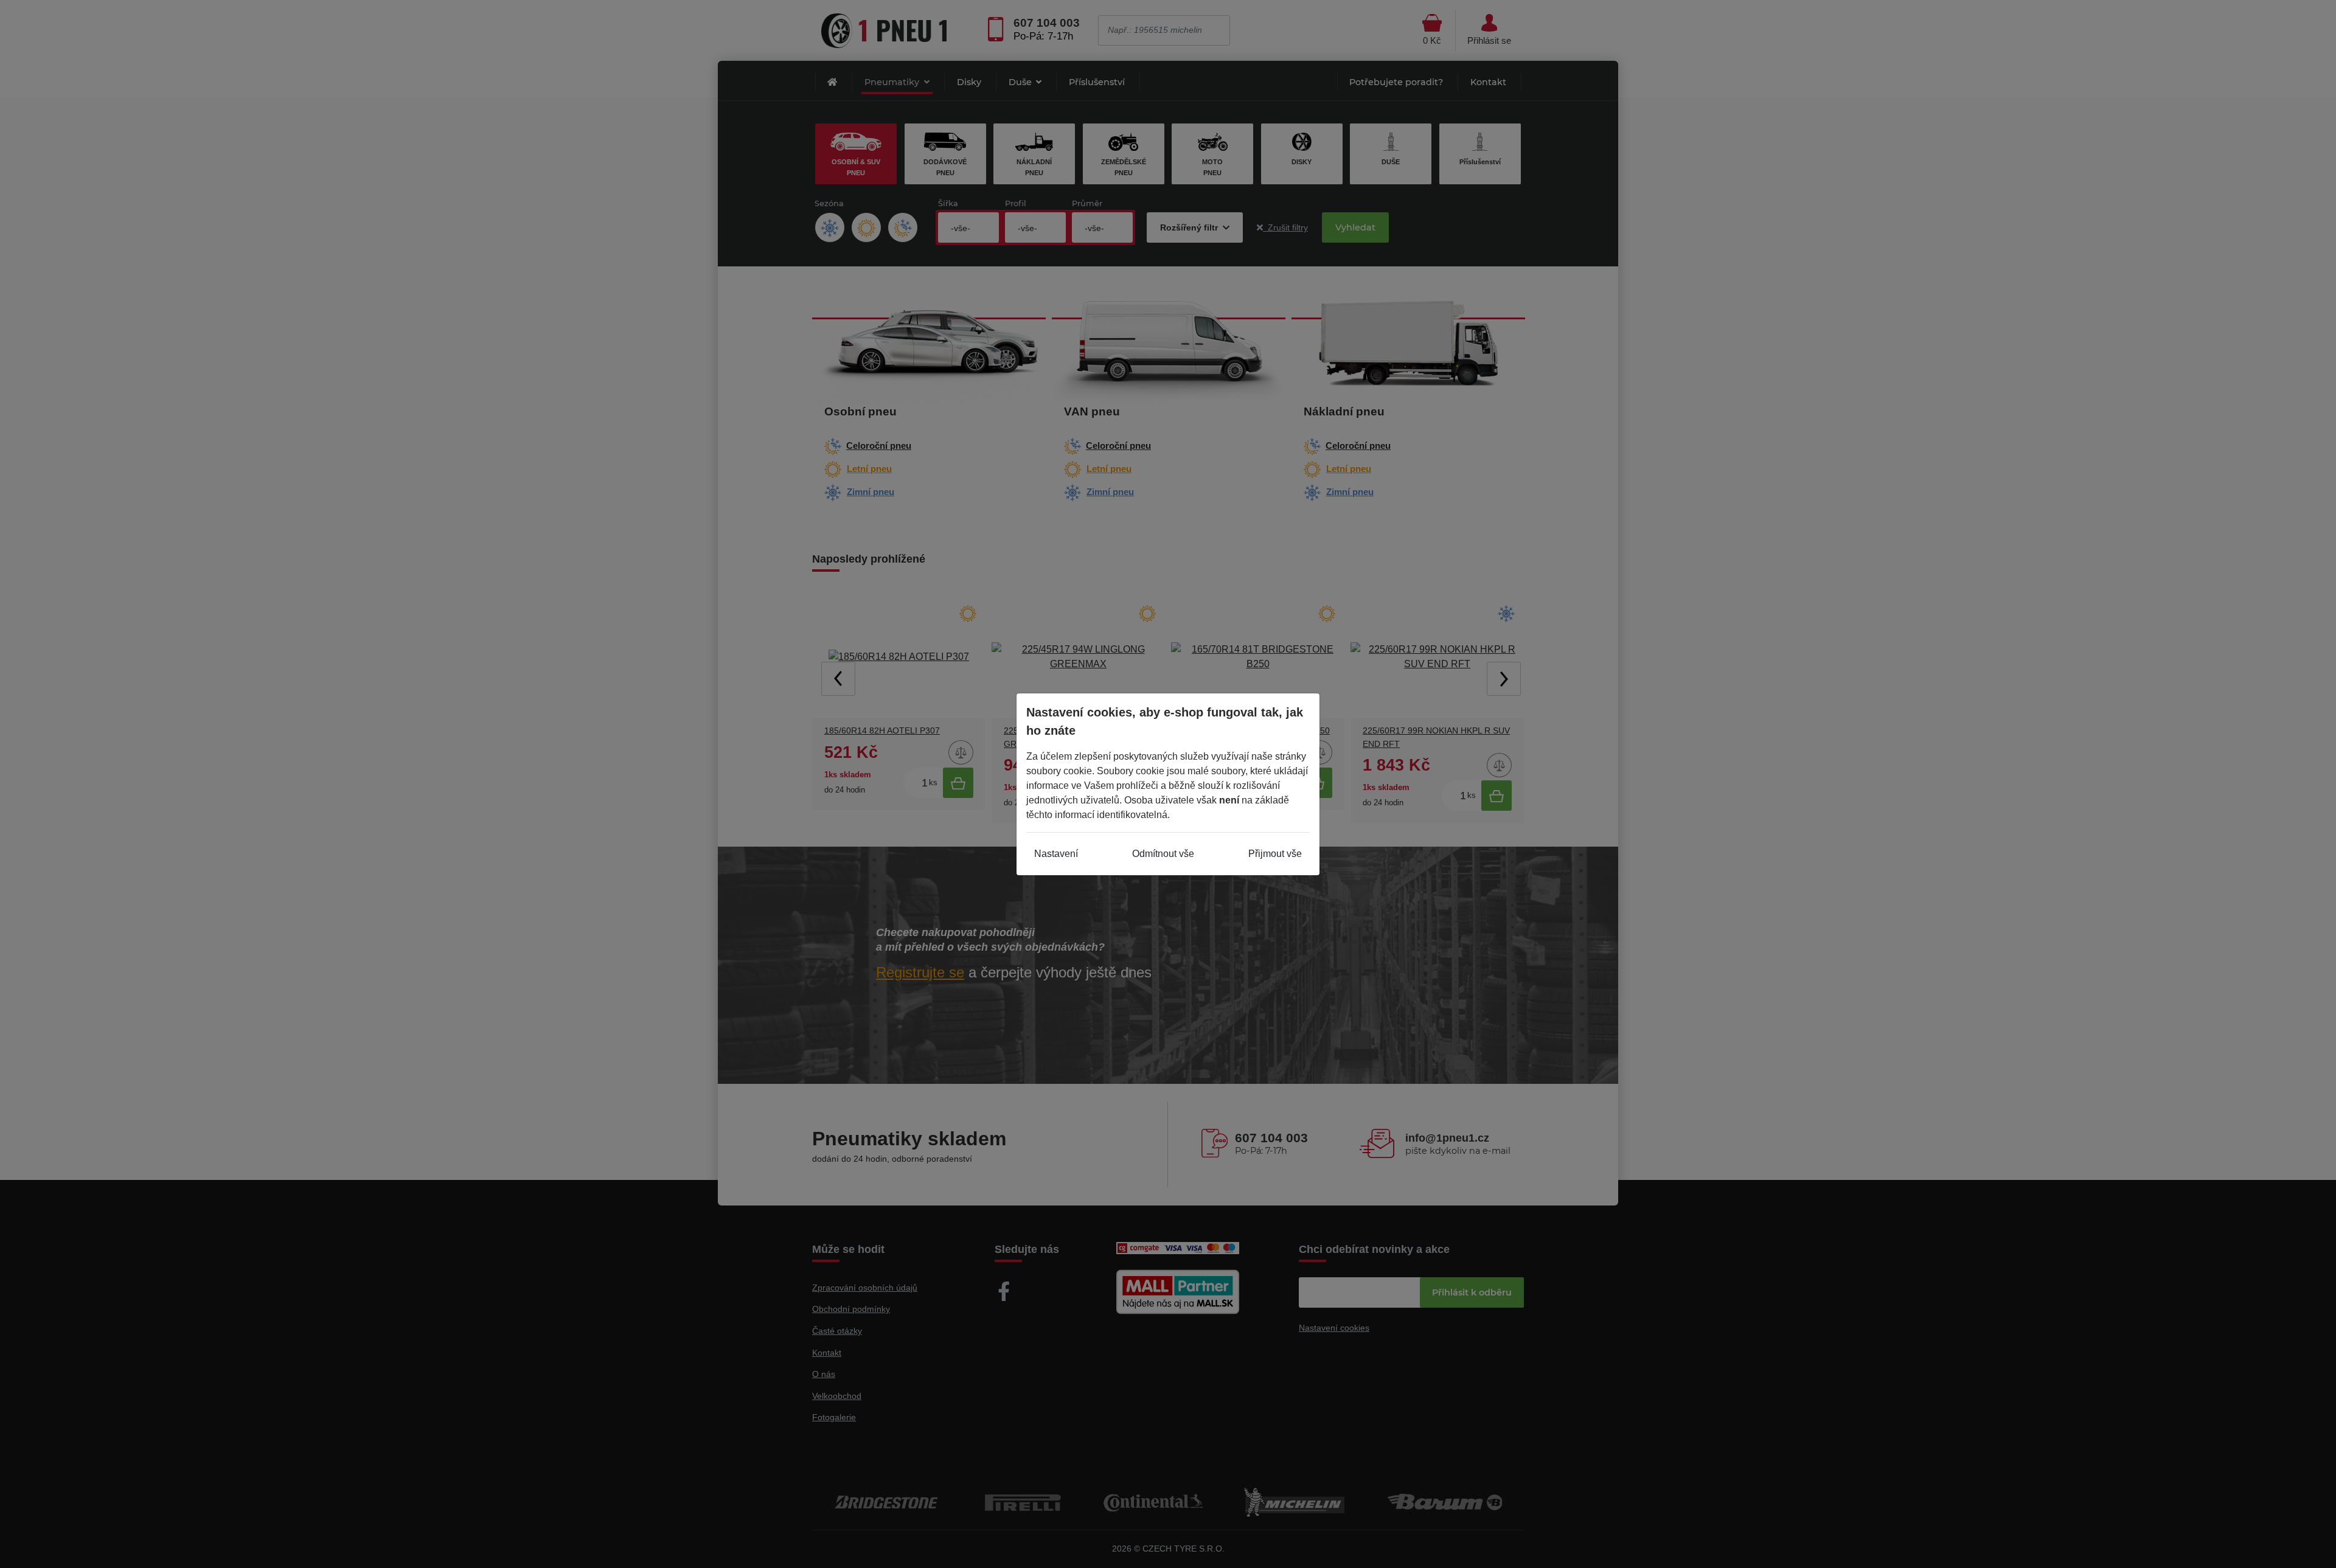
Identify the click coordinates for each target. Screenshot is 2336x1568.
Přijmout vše (1275, 854)
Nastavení (1056, 854)
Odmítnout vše (1163, 854)
